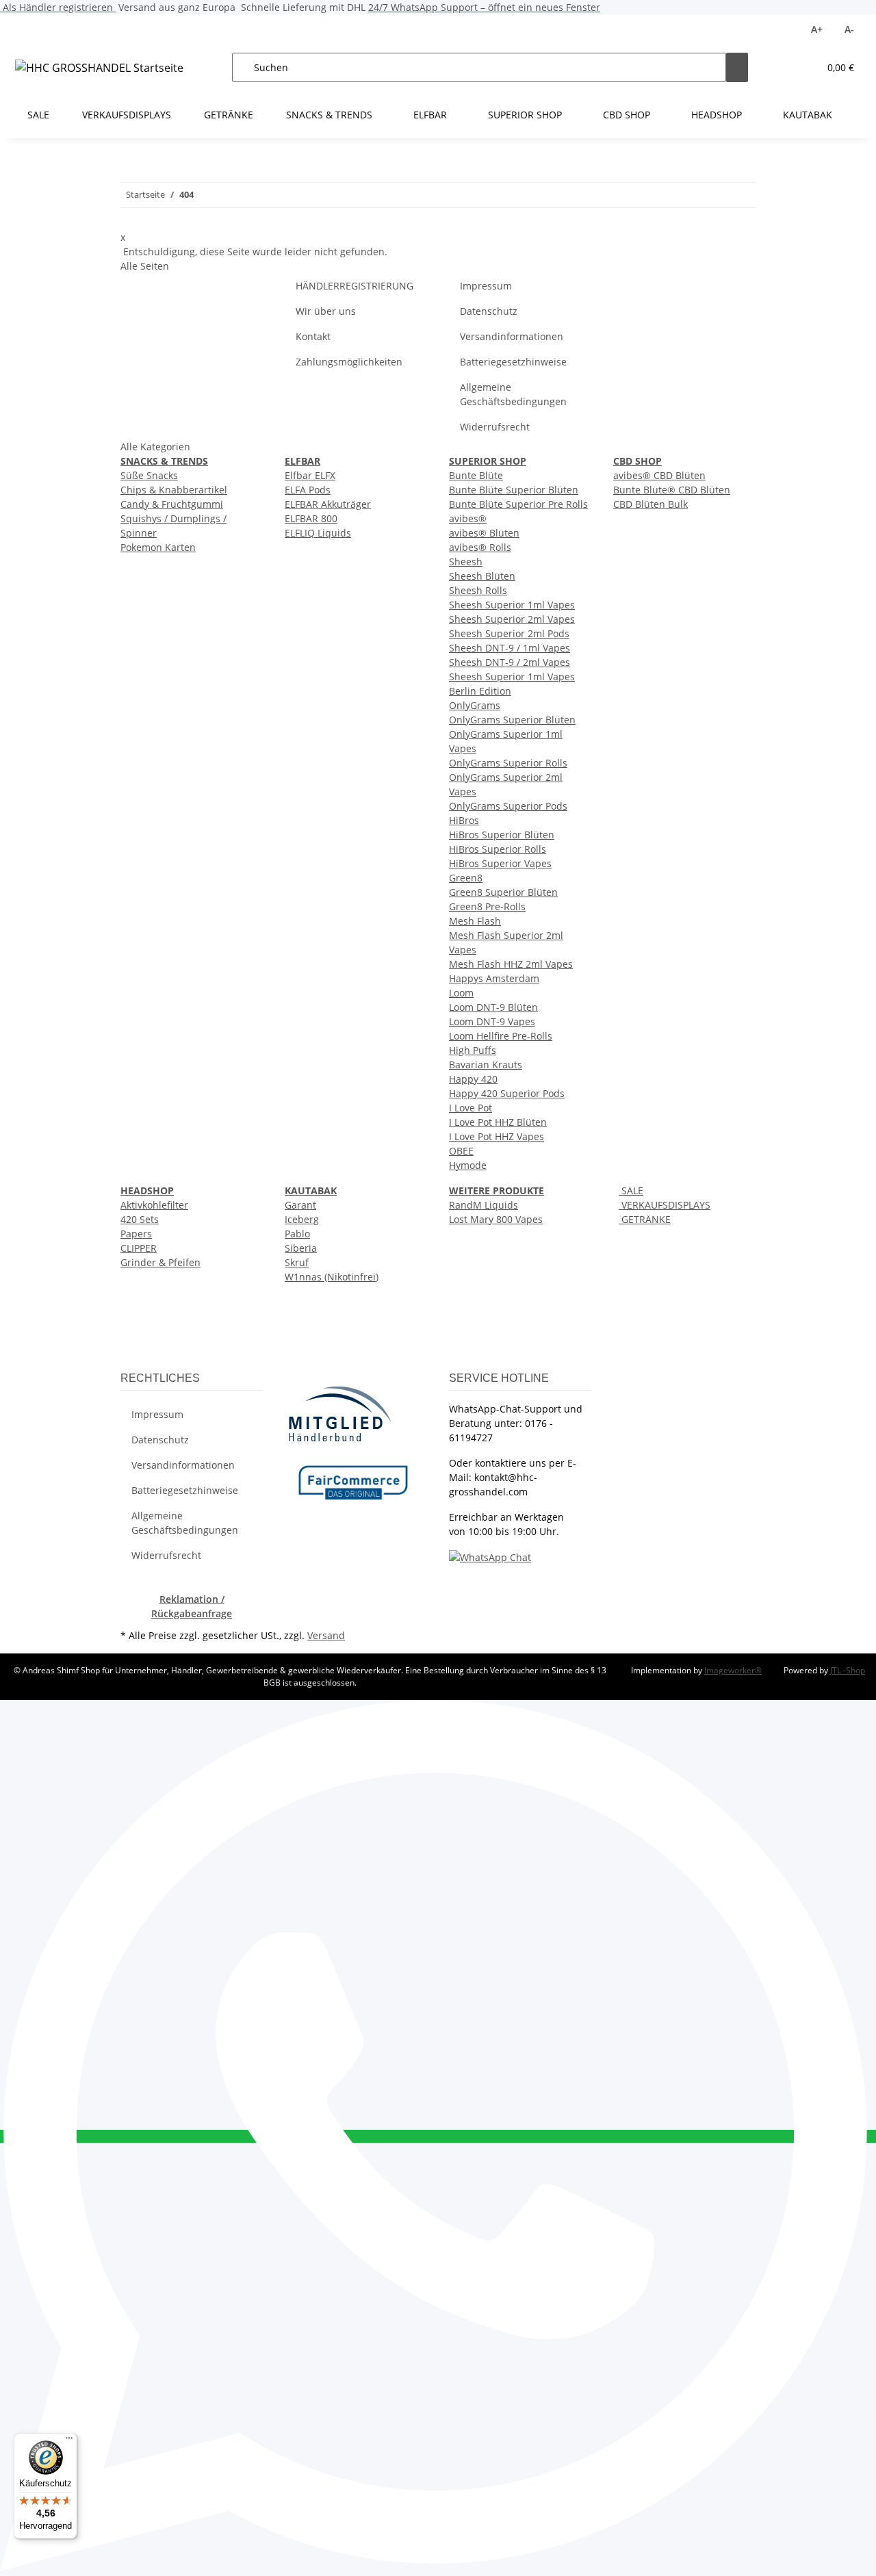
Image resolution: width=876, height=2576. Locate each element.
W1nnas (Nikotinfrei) (332, 1277)
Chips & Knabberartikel (174, 490)
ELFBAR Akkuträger (328, 504)
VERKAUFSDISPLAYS (665, 1205)
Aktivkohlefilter (154, 1205)
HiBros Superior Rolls (498, 849)
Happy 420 (473, 1079)
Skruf (297, 1262)
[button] (781, 67)
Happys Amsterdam (494, 978)
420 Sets (140, 1219)
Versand (326, 1635)
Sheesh (466, 562)
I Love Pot (471, 1108)
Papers (136, 1234)
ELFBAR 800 (311, 518)
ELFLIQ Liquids (318, 533)
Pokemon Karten (158, 547)
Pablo (297, 1234)
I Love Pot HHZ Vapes (497, 1136)
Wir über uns (326, 311)
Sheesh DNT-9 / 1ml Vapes (510, 648)
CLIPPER (139, 1248)
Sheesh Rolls (478, 590)
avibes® (468, 518)
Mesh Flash (475, 921)
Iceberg (302, 1219)
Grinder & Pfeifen (160, 1262)
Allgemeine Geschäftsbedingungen (513, 394)
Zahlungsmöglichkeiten (349, 362)
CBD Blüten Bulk (650, 504)
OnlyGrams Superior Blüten (512, 720)
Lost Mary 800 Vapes (496, 1219)
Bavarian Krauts (486, 1065)
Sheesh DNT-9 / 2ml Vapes (510, 662)
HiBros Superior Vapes (500, 863)
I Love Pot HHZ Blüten (498, 1122)
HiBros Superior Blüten (502, 835)
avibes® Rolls (480, 547)
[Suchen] (737, 67)
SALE (631, 1190)
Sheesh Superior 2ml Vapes (512, 619)
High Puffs (473, 1050)
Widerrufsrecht (495, 427)
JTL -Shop (848, 1670)
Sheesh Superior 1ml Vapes (512, 605)
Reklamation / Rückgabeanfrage (192, 1606)
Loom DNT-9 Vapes (492, 1021)
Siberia (301, 1248)
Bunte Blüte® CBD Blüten (672, 490)
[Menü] (69, 2441)
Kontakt (313, 336)
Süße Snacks (149, 475)
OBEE (461, 1151)
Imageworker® (733, 1670)
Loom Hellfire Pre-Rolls (501, 1036)
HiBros (464, 820)
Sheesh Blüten (482, 576)
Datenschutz (489, 311)
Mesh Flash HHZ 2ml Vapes (511, 964)
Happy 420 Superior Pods (507, 1093)
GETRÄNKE (645, 1219)
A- (849, 29)
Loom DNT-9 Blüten (493, 1007)
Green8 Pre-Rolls (487, 906)
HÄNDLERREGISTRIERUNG (355, 286)
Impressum (486, 286)
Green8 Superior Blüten (503, 892)
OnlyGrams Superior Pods (508, 806)
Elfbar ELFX (310, 475)
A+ (817, 29)
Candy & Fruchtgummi (172, 504)
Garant (300, 1205)
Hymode (468, 1165)
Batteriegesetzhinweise (513, 362)
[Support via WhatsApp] (490, 1557)
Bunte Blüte (476, 475)
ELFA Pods (308, 490)
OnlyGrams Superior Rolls (508, 763)
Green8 (466, 878)
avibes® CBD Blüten (659, 475)
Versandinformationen (512, 336)
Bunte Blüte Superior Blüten (514, 490)
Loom (461, 993)
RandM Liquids (484, 1205)
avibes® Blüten (484, 533)
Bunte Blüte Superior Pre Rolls (518, 504)
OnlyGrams (475, 705)
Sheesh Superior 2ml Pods (509, 633)
